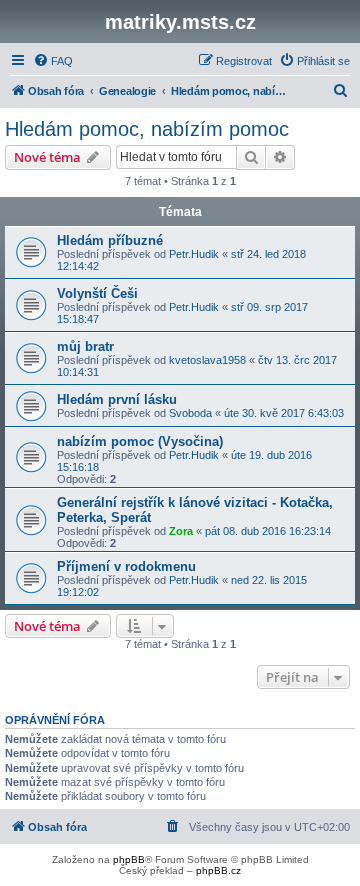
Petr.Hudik (194, 254)
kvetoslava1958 (207, 360)
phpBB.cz (218, 870)
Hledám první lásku (117, 399)
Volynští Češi (97, 293)
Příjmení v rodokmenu (126, 566)
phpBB (129, 859)
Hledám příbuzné (110, 240)
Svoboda (190, 413)
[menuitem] (53, 61)
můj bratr (85, 346)
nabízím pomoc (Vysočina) (140, 441)
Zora (181, 531)
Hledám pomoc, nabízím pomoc (147, 129)
